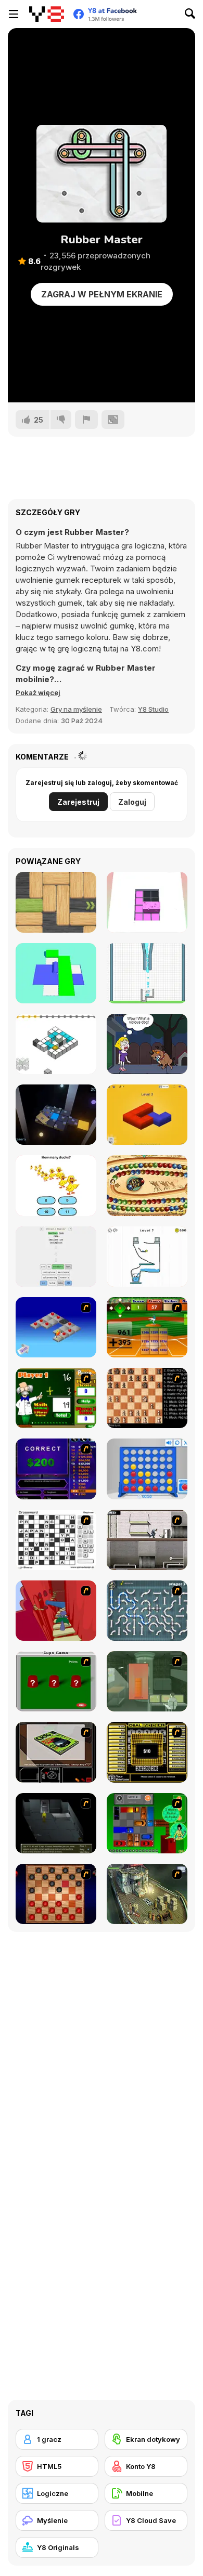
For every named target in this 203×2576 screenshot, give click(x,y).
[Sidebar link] (14, 14)
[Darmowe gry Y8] (47, 14)
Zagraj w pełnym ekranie (102, 294)
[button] (38, 692)
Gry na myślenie (76, 709)
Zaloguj (132, 802)
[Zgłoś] (86, 420)
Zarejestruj (78, 802)
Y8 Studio (153, 709)
